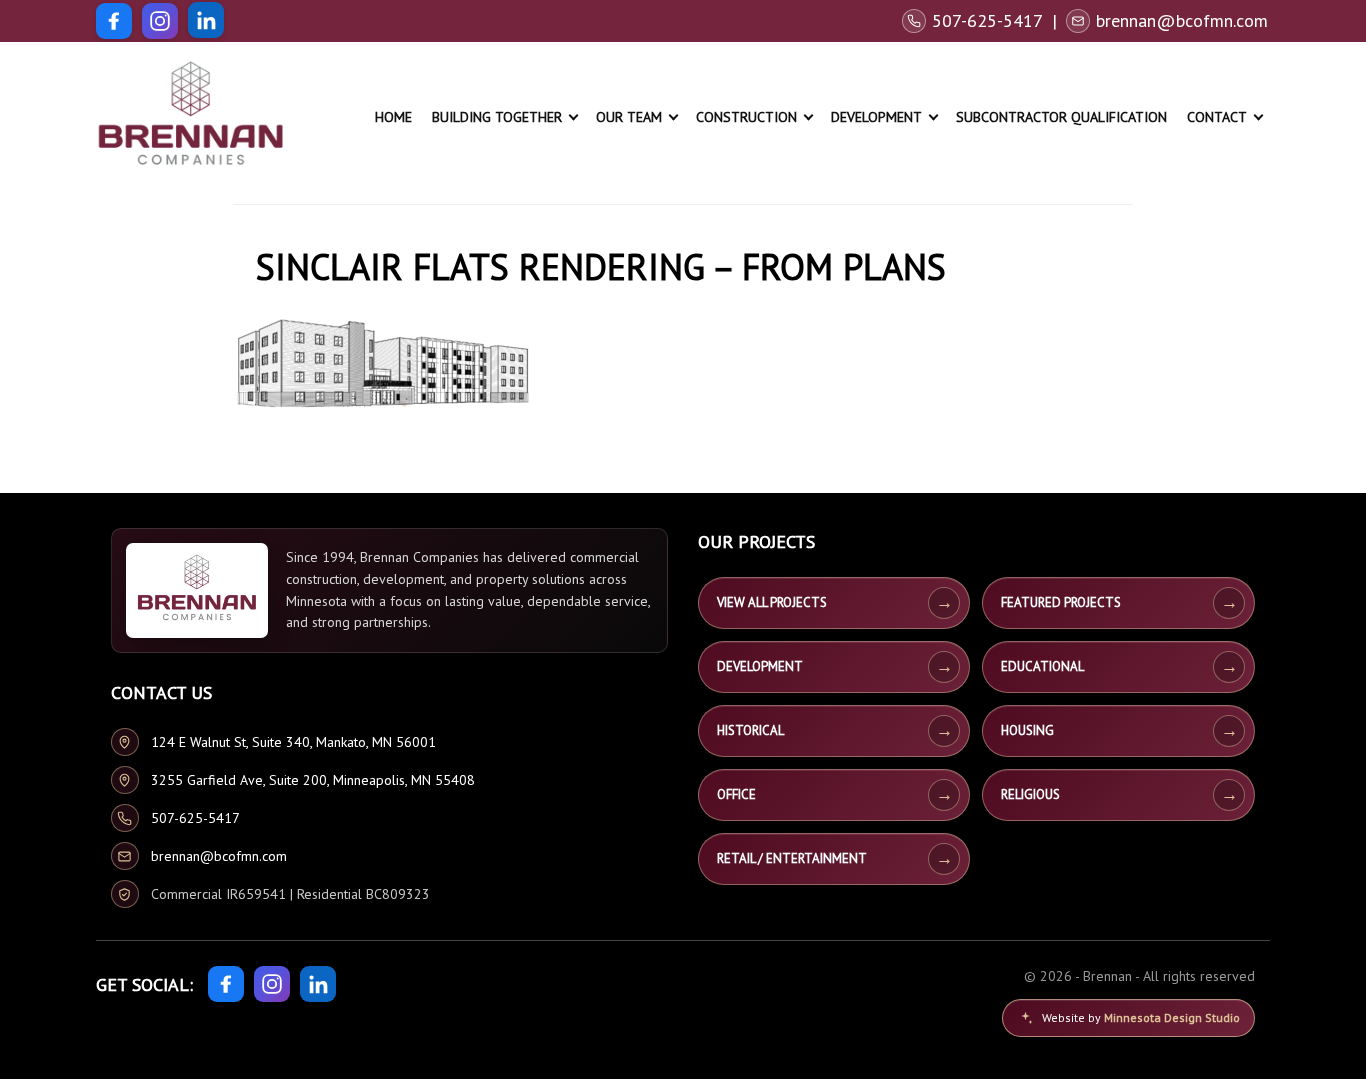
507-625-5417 (195, 818)
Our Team (629, 117)
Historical (750, 730)
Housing (1027, 730)
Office (736, 794)
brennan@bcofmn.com (219, 856)
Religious (1030, 794)
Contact (1217, 117)
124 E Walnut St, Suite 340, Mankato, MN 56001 (293, 742)
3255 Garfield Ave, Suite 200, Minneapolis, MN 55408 (313, 780)
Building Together (497, 117)
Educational (1042, 666)
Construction (746, 117)
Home (393, 117)
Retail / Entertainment (792, 858)
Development (876, 117)
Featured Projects (1061, 602)
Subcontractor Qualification (1061, 117)
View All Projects (772, 602)
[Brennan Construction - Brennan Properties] (191, 117)
